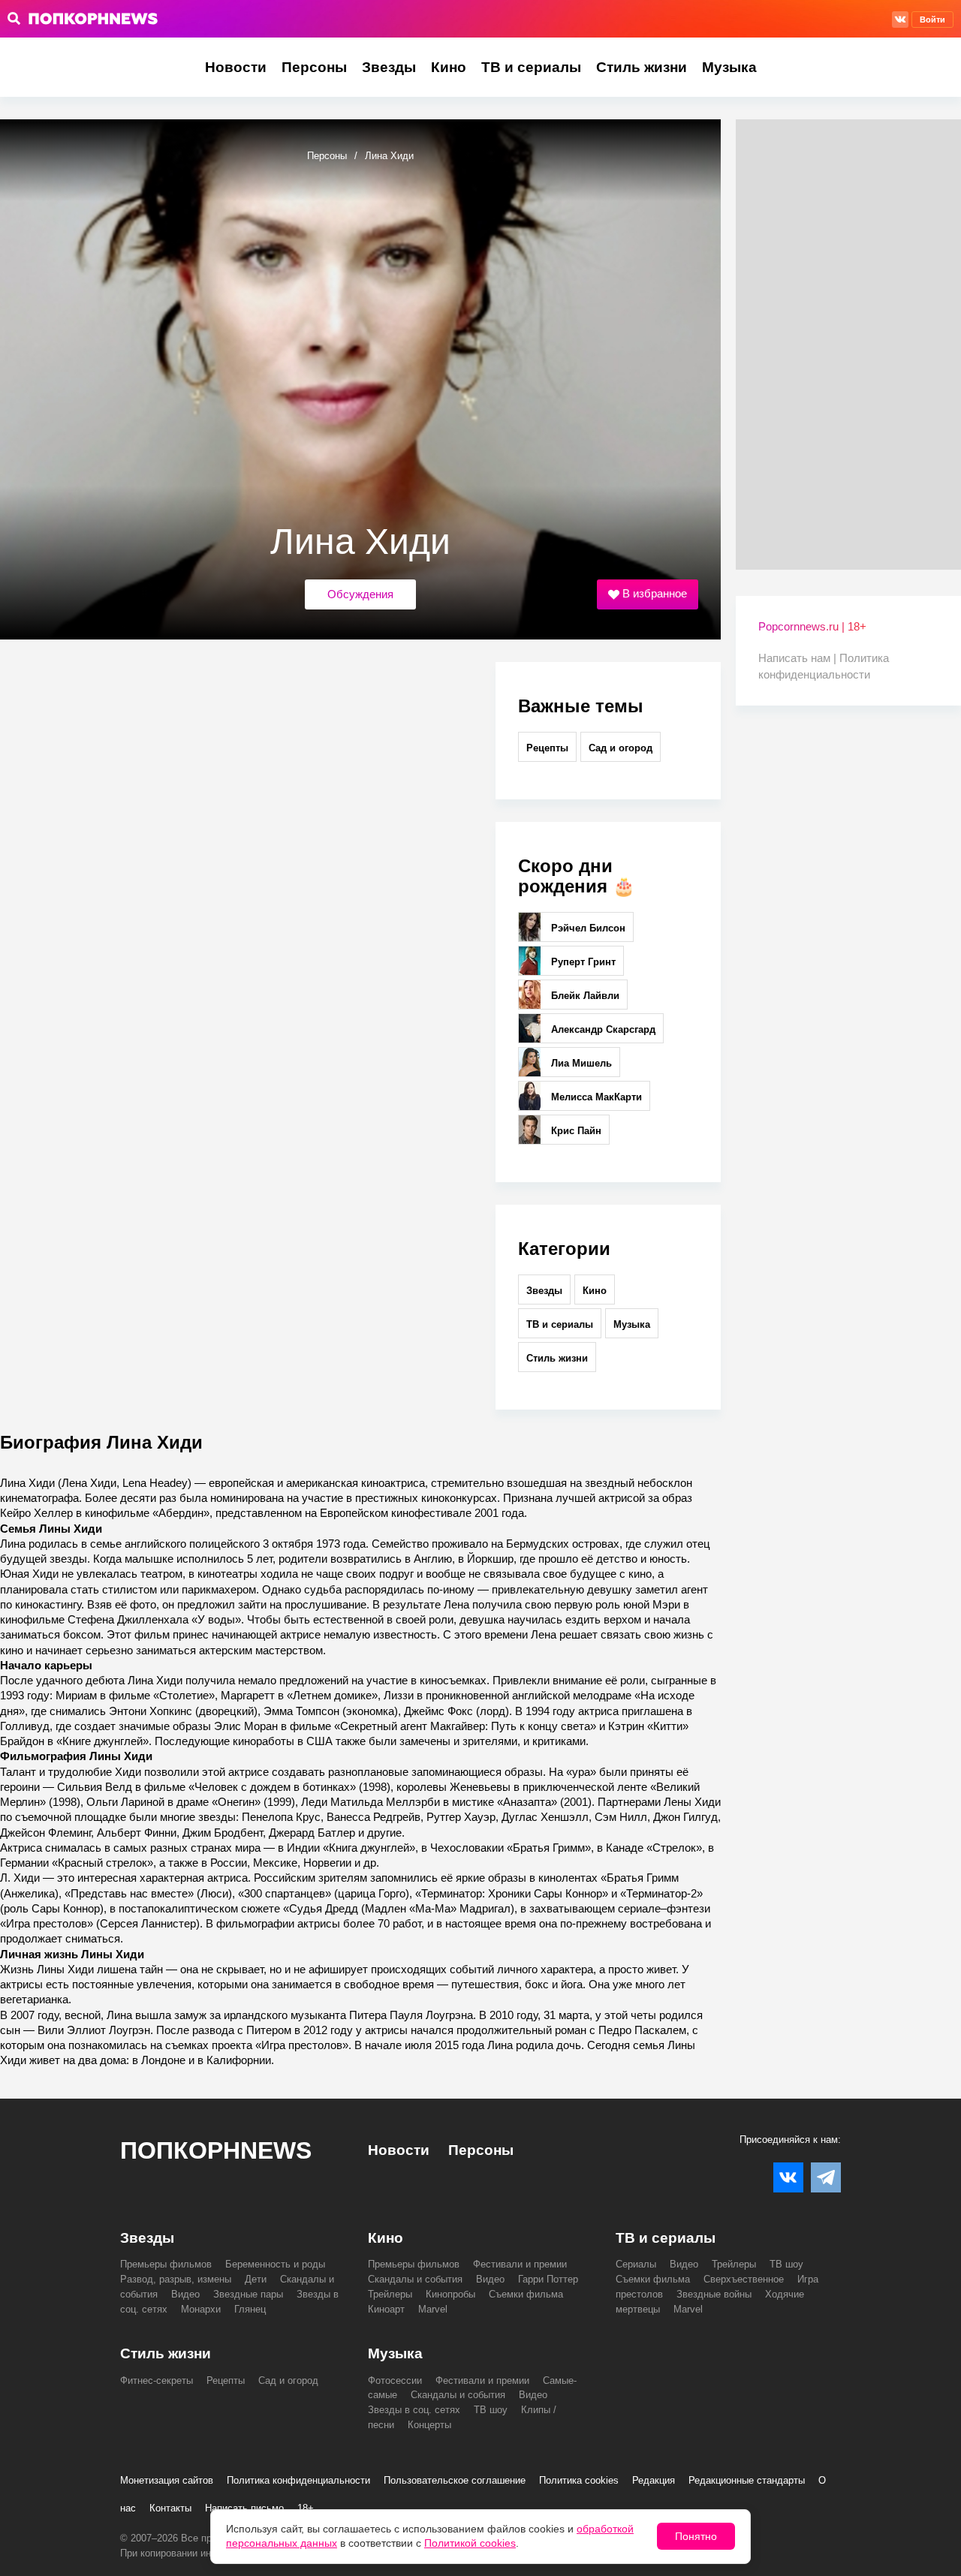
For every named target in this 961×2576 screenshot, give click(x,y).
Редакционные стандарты (747, 2480)
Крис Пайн (575, 1131)
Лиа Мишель (580, 1063)
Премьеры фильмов (166, 2264)
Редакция (654, 2480)
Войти (932, 20)
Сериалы (636, 2264)
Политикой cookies (470, 2543)
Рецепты (547, 748)
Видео (185, 2294)
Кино (449, 67)
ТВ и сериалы (531, 67)
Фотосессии (395, 2380)
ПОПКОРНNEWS (216, 2150)
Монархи (201, 2309)
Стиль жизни (642, 67)
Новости (236, 67)
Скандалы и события (415, 2279)
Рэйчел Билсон (587, 928)
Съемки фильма (526, 2294)
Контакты (170, 2508)
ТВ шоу (786, 2264)
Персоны (314, 67)
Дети (256, 2279)
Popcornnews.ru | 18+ (812, 626)
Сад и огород (621, 748)
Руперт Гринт (582, 962)
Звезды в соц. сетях (414, 2410)
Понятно (696, 2536)
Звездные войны (714, 2294)
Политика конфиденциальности (298, 2480)
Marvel (433, 2309)
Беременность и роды (275, 2264)
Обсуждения (360, 594)
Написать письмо (244, 2508)
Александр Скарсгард (602, 1029)
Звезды (389, 67)
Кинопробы (450, 2294)
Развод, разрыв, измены (176, 2279)
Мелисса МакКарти (595, 1097)
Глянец (250, 2309)
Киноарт (386, 2309)
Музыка (729, 67)
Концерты (429, 2425)
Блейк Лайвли (584, 996)
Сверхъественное (744, 2279)
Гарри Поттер (548, 2279)
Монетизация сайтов (167, 2480)
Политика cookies (579, 2480)
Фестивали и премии (520, 2264)
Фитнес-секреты (157, 2380)
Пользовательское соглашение (455, 2480)
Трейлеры (390, 2294)
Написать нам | (799, 658)
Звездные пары (248, 2294)
